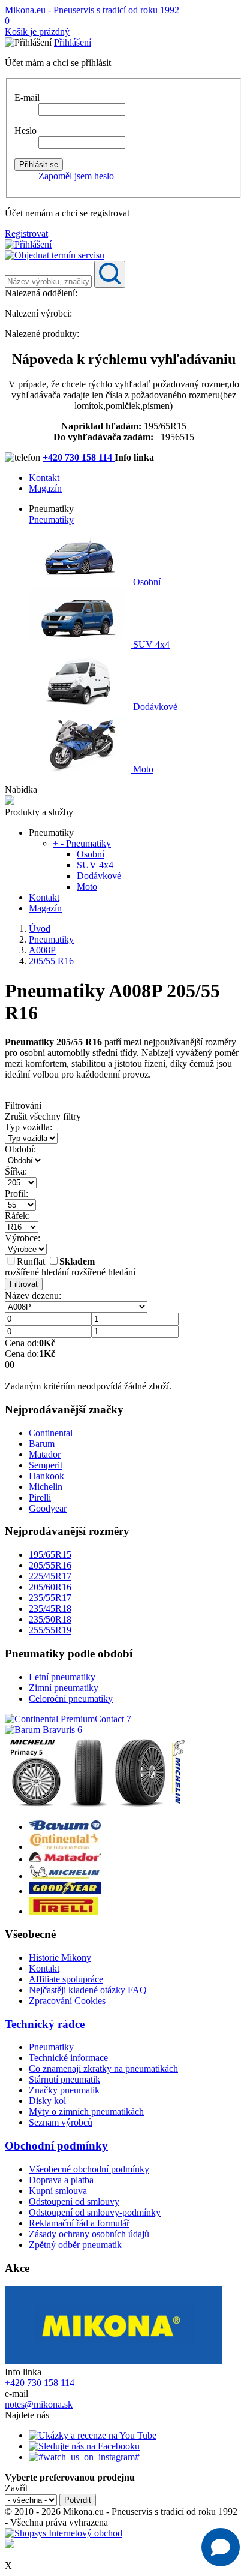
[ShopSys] (64, 2533)
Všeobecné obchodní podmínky (89, 2169)
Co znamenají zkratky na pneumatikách (103, 2068)
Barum (42, 1444)
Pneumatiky (51, 520)
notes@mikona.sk (39, 2404)
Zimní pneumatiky (64, 1688)
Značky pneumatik (64, 2090)
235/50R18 (50, 1619)
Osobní (146, 582)
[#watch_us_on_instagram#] (84, 2457)
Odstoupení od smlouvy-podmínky (95, 2212)
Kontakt (44, 478)
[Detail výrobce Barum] (65, 1827)
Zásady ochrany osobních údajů (89, 2234)
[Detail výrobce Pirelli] (63, 1911)
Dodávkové (154, 707)
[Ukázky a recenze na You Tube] (93, 2435)
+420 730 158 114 (79, 457)
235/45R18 (50, 1609)
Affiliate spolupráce (66, 1979)
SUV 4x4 (150, 644)
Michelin (46, 1487)
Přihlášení (73, 42)
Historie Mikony (60, 1957)
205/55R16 (50, 1565)
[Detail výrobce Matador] (65, 1859)
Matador (45, 1454)
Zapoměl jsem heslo (76, 176)
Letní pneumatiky (62, 1677)
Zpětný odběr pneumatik (75, 2245)
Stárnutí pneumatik (64, 2079)
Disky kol (47, 2101)
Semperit (46, 1465)
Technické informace (68, 2058)
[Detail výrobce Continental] (65, 1847)
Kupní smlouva (58, 2191)
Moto (142, 769)
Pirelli (40, 1498)
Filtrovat (24, 1284)
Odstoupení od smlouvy (74, 2202)
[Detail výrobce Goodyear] (65, 1891)
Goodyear (48, 1508)
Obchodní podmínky (56, 2146)
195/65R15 (50, 1555)
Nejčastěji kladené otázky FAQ (88, 1990)
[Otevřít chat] (221, 2547)
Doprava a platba (61, 2180)
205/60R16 (50, 1587)
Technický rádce (45, 2024)
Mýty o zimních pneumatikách (86, 2112)
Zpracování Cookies (67, 2001)
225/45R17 (50, 1576)
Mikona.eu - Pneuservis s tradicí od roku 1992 (92, 10)
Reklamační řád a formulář (79, 2223)
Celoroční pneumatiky (71, 1698)
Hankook (46, 1476)
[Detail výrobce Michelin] (65, 1876)
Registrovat (26, 234)
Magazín (45, 488)
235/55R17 (50, 1598)
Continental (51, 1433)
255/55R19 (50, 1630)
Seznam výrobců (61, 2122)
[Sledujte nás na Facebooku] (84, 2446)
